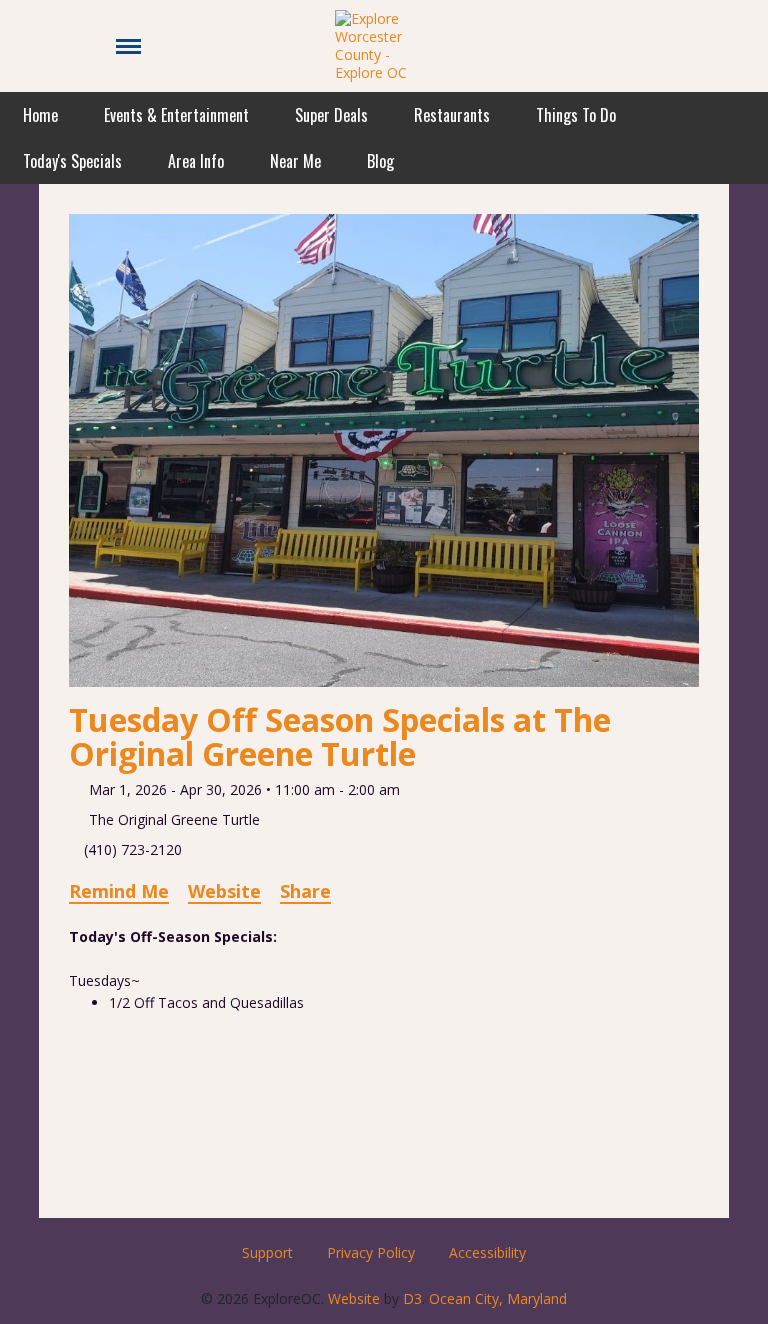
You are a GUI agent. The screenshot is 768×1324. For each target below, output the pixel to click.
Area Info (196, 161)
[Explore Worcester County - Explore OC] (384, 44)
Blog (380, 161)
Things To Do (576, 115)
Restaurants (452, 115)
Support (267, 1252)
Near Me (295, 161)
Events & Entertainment (176, 115)
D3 (412, 1298)
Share (305, 891)
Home (40, 115)
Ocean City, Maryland (498, 1298)
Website (224, 891)
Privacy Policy (371, 1252)
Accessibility (487, 1252)
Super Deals (331, 115)
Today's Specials (72, 161)
